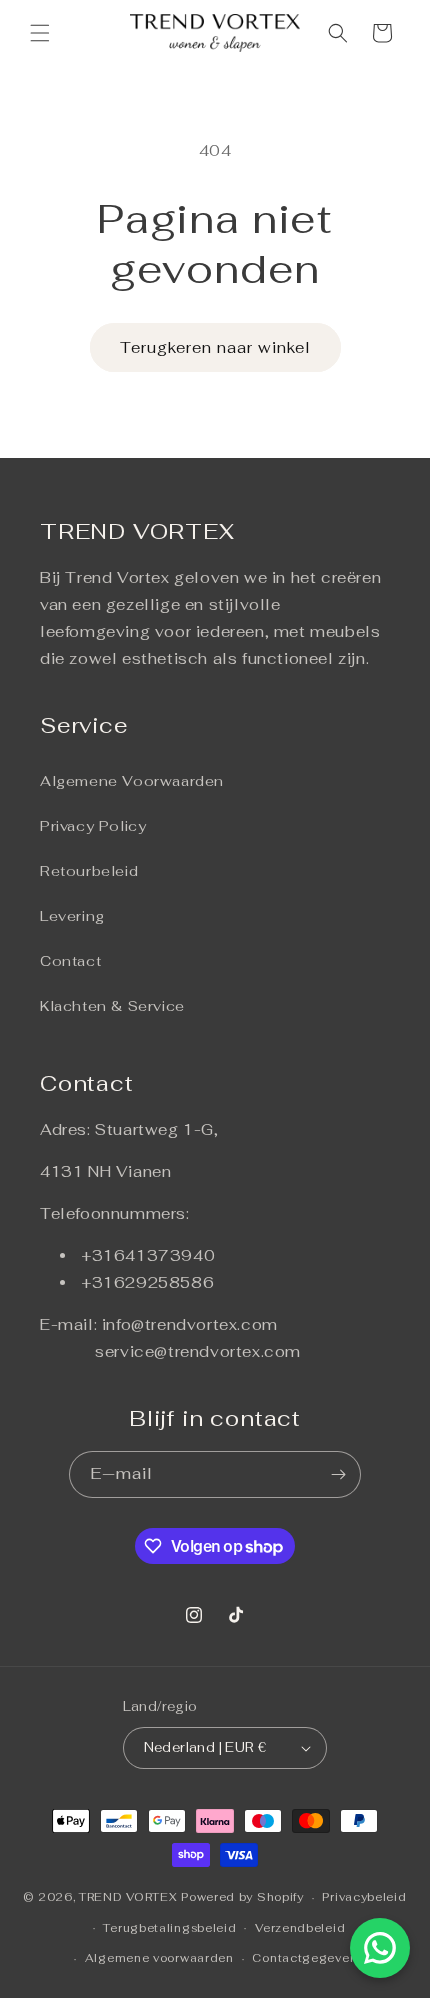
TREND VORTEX (128, 1897)
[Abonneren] (338, 1474)
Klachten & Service (112, 1006)
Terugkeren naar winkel (215, 347)
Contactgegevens (308, 1958)
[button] (40, 33)
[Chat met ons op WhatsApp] (380, 1948)
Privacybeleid (364, 1897)
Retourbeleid (89, 871)
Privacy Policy (93, 826)
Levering (72, 916)
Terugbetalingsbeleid (169, 1928)
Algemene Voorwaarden (132, 781)
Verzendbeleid (300, 1928)
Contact (70, 961)
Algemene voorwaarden (159, 1958)
